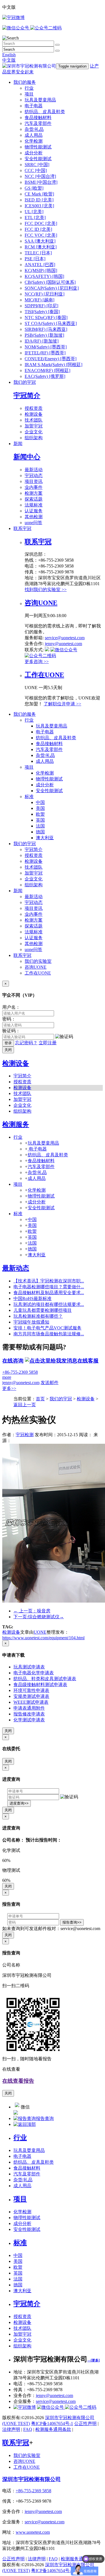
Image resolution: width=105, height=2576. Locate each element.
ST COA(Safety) (51, 323)
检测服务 (16, 1124)
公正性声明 (85, 2423)
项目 (29, 94)
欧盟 (40, 814)
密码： (9, 1019)
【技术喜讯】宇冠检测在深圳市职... (49, 1281)
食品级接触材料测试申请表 (40, 1685)
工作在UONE (44, 675)
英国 (40, 820)
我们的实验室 (38, 961)
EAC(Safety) (45, 376)
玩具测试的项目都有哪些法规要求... (49, 1304)
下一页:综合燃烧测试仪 (39, 1617)
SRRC (37, 165)
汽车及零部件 (38, 123)
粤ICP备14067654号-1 (52, 2423)
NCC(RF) (45, 294)
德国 (40, 832)
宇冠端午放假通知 (31, 1322)
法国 (40, 826)
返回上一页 (25, 1405)
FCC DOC (41, 223)
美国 (40, 808)
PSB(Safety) (44, 335)
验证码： (11, 1031)
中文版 (9, 60)
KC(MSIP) (41, 270)
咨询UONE (41, 603)
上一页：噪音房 (32, 1611)
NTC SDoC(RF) (46, 318)
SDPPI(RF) (41, 306)
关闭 (8, 1050)
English (9, 55)
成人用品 (34, 135)
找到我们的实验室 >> (46, 590)
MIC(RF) (39, 300)
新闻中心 (27, 457)
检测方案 (34, 493)
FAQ (28, 2429)
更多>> (9, 1388)
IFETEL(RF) (45, 353)
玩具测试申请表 (29, 1667)
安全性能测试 (38, 159)
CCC (36, 170)
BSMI (41, 182)
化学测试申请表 (29, 1720)
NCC (40, 176)
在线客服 (88, 1361)
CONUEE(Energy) (51, 359)
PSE (35, 259)
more (7, 1377)
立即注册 (48, 1043)
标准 (29, 797)
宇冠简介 (27, 396)
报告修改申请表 (29, 1714)
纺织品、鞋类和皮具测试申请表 (45, 1679)
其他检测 (34, 517)
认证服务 (34, 511)
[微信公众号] (67, 2407)
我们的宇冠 (25, 382)
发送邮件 (50, 1383)
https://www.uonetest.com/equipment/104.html (43, 1638)
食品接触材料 (38, 118)
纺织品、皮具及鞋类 (45, 112)
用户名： (11, 1007)
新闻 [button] (18, 891)
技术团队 (34, 420)
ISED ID (39, 200)
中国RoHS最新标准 (32, 1299)
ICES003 (39, 206)
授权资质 (34, 408)
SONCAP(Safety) (52, 288)
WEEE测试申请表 (31, 1702)
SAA (40, 241)
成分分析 (34, 153)
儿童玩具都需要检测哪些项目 (43, 1310)
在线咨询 (13, 1361)
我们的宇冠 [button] (25, 844)
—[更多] (94, 2360)
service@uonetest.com (65, 638)
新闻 (18, 444)
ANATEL (40, 265)
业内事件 (34, 487)
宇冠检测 (25, 1435)
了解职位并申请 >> (62, 704)
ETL (35, 218)
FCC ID (38, 229)
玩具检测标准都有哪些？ (38, 1316)
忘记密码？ (26, 1043)
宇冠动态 (34, 476)
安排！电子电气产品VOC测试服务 (47, 1328)
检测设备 (34, 414)
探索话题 (34, 499)
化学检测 (34, 141)
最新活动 (34, 470)
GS (34, 188)
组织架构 (34, 438)
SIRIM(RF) (46, 329)
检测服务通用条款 (53, 2429)
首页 (40, 1399)
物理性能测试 (38, 147)
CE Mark (39, 194)
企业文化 (34, 432)
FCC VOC (41, 235)
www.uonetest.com (33, 2532)
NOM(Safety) (46, 347)
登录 (8, 1043)
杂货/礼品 (34, 129)
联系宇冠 (22, 528)
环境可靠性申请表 (31, 1690)
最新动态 (16, 1268)
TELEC (38, 253)
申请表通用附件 (29, 1708)
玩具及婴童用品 (40, 100)
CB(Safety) (50, 282)
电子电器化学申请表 (34, 1673)
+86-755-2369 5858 (20, 1372)
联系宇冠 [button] (22, 955)
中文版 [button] (9, 7)
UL (34, 212)
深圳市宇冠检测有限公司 (32, 2479)
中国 (40, 802)
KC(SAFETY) (44, 276)
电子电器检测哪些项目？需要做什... (49, 1287)
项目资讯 (34, 481)
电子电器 (34, 106)
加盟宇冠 (34, 426)
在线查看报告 (18, 2081)
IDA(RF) (42, 341)
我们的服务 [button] (25, 714)
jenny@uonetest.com (63, 644)
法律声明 (11, 2429)
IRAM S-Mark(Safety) (53, 365)
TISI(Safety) (42, 312)
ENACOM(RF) (47, 370)
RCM (41, 247)
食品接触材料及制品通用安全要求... (49, 1293)
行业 (29, 88)
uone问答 (33, 523)
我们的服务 (25, 82)
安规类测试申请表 (31, 1696)
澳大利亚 (45, 838)
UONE (40, 1632)
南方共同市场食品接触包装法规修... (49, 1334)
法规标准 (34, 505)
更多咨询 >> (37, 662)
